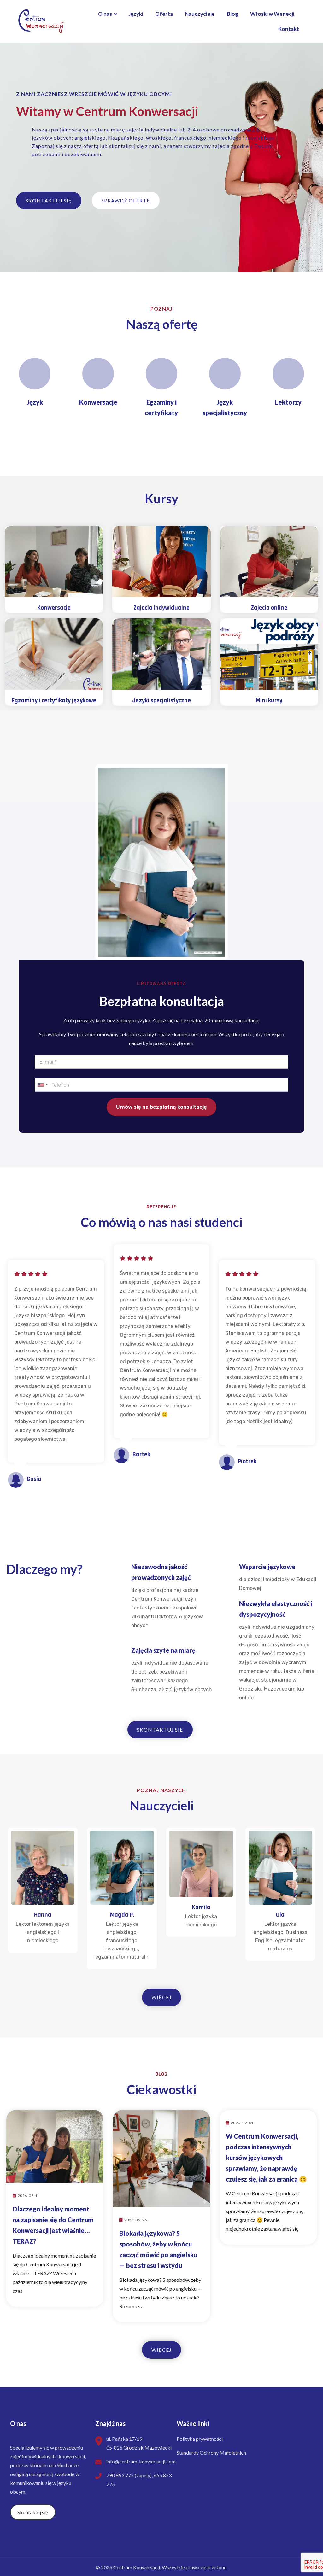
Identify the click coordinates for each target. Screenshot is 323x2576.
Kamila (201, 1907)
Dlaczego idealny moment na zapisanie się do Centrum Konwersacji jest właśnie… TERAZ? (53, 2225)
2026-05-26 (135, 2220)
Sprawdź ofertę (126, 200)
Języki (136, 14)
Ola (280, 1915)
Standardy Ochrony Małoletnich (211, 2453)
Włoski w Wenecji (272, 14)
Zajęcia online (269, 608)
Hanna (43, 1915)
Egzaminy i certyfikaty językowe (54, 700)
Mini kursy (269, 700)
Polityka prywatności (200, 2439)
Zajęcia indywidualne (161, 608)
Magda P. (122, 1915)
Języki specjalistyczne (161, 700)
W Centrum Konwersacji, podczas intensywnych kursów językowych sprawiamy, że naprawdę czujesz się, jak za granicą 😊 (266, 2158)
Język (35, 402)
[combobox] (42, 1085)
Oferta (164, 14)
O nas (105, 14)
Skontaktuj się (49, 200)
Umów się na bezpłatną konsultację (161, 1107)
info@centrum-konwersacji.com (141, 2461)
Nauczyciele (200, 14)
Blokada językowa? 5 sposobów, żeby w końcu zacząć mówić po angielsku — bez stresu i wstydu (158, 2249)
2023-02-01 (242, 2123)
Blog (232, 14)
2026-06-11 (28, 2196)
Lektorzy (288, 402)
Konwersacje (98, 402)
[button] (160, 1730)
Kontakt (289, 29)
